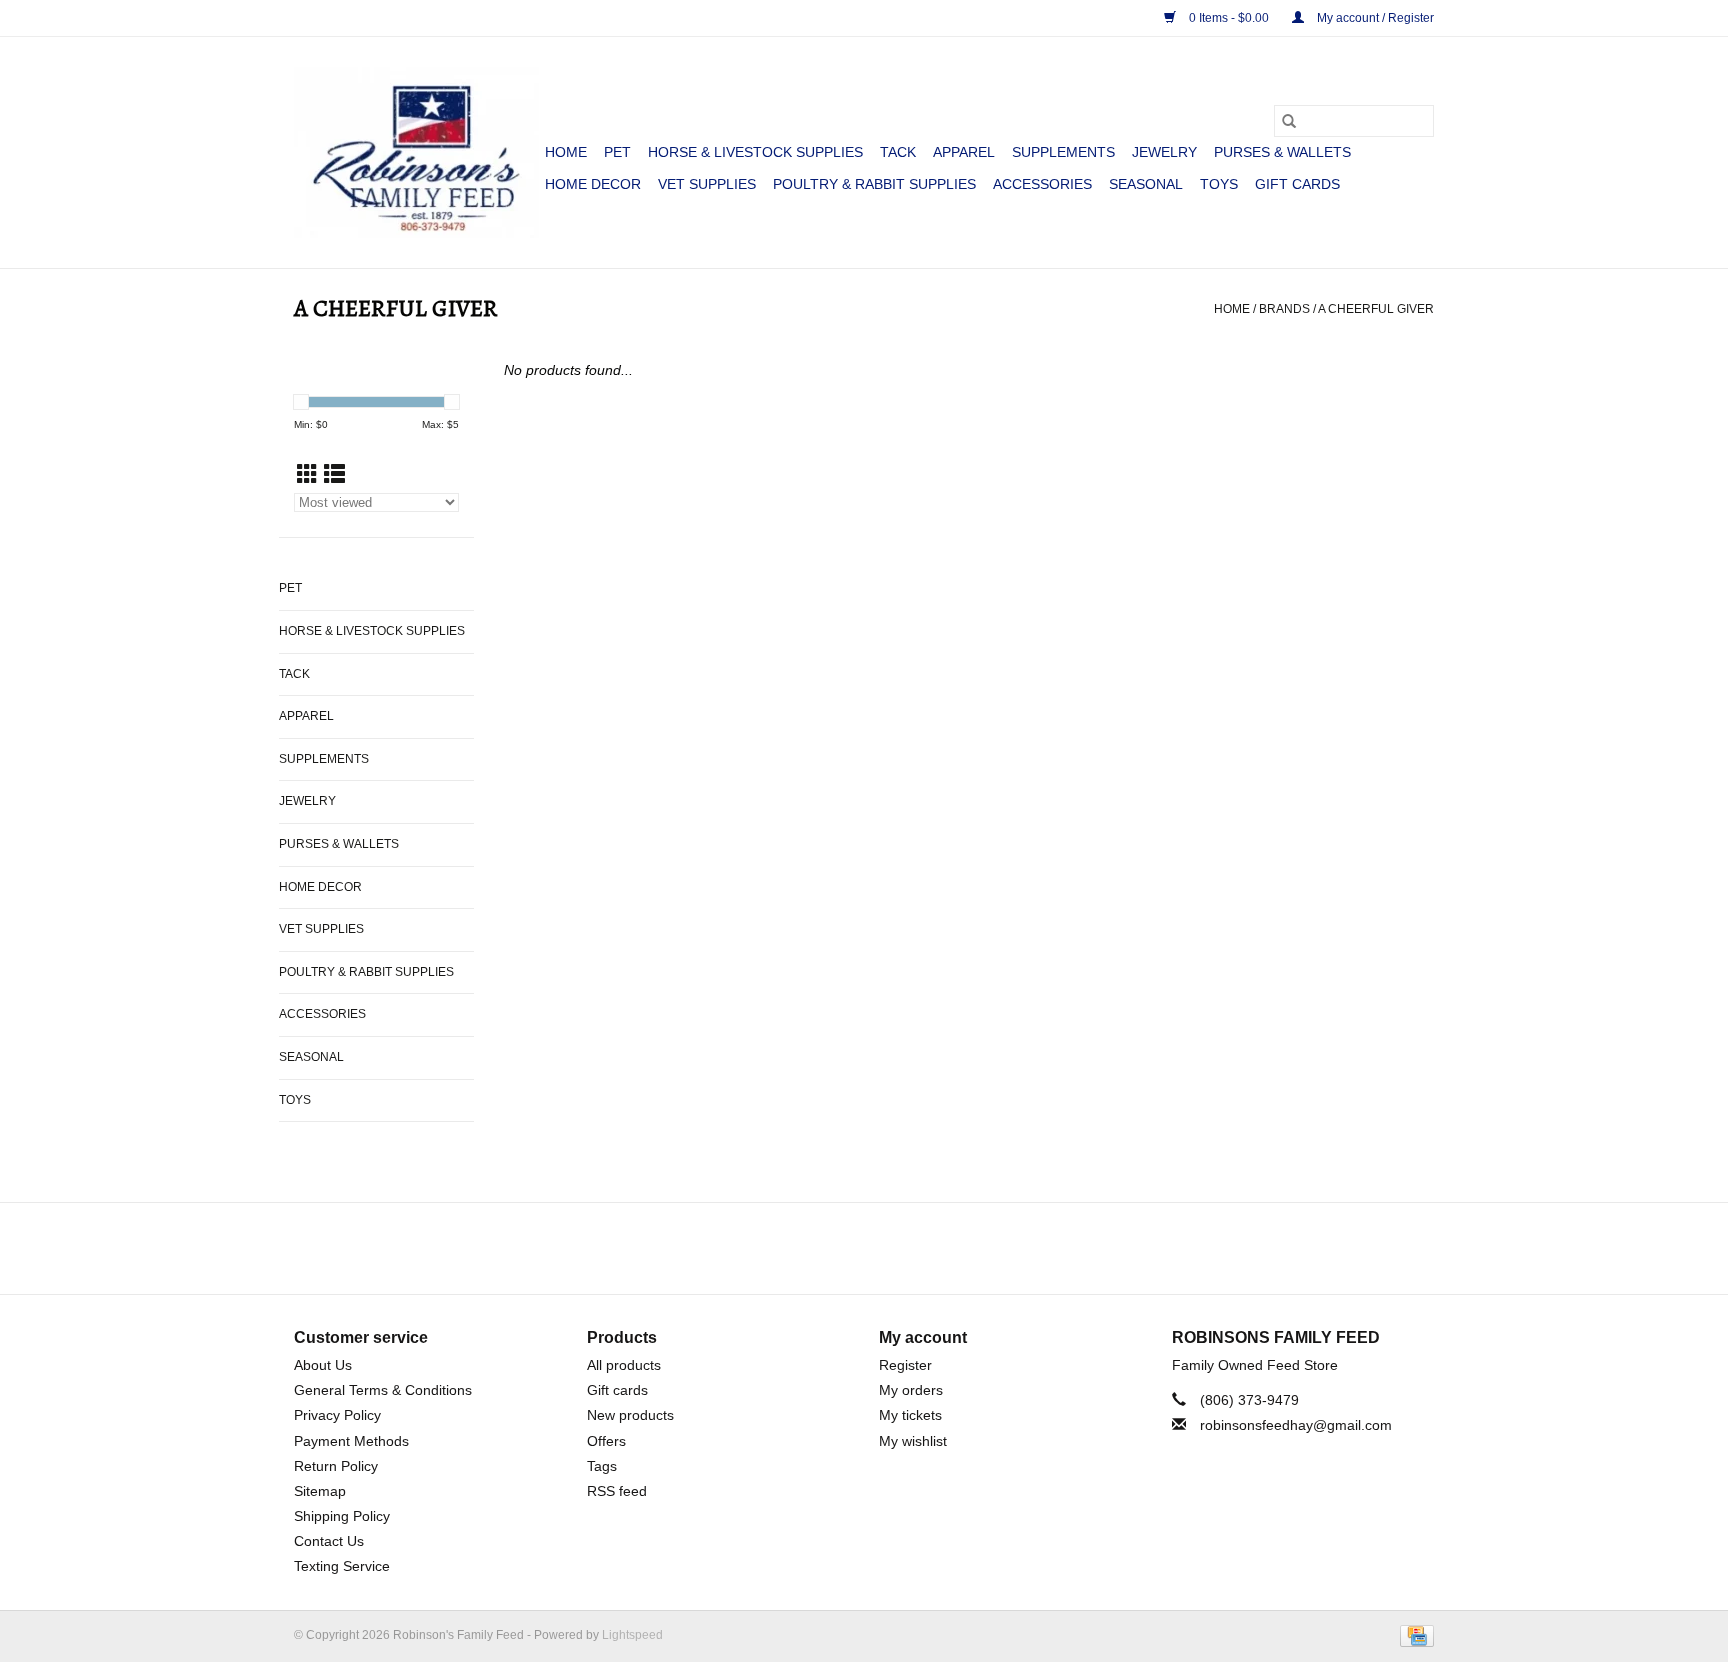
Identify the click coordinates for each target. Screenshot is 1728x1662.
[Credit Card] (1413, 1635)
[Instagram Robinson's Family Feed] (882, 1248)
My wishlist (913, 1441)
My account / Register (1374, 18)
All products (624, 1365)
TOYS (1219, 184)
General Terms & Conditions (383, 1390)
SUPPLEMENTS (1063, 152)
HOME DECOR (593, 184)
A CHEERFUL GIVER (1376, 309)
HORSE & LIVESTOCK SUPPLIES (755, 152)
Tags (602, 1466)
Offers (606, 1441)
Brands (1284, 309)
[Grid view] (307, 474)
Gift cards (1297, 184)
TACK (898, 152)
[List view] (334, 474)
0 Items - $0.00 (1229, 18)
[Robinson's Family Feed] (416, 152)
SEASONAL (1146, 184)
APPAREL (964, 152)
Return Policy (336, 1466)
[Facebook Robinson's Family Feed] (846, 1248)
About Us (323, 1365)
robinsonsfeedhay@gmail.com (1296, 1425)
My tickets (910, 1415)
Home (566, 152)
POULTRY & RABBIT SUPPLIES (874, 184)
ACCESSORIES (1042, 184)
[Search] (1289, 121)
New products (630, 1415)
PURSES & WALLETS (1282, 152)
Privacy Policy (337, 1415)
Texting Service (342, 1566)
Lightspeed (632, 1635)
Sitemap (320, 1491)
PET (617, 152)
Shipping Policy (342, 1516)
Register (905, 1365)
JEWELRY (1164, 152)
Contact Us (329, 1541)
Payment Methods (351, 1441)
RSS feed (617, 1491)
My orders (911, 1390)
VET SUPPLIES (707, 184)
